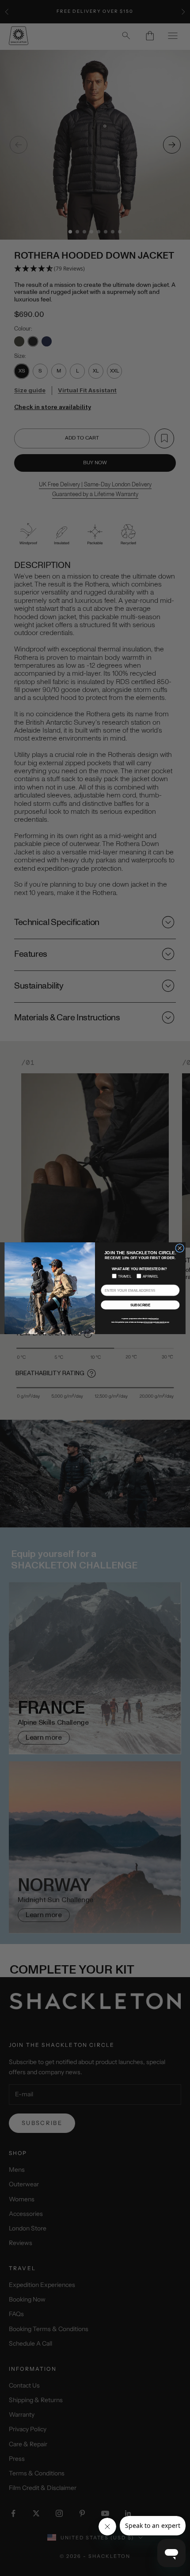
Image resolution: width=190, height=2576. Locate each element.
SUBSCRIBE (141, 1305)
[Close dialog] (180, 1248)
